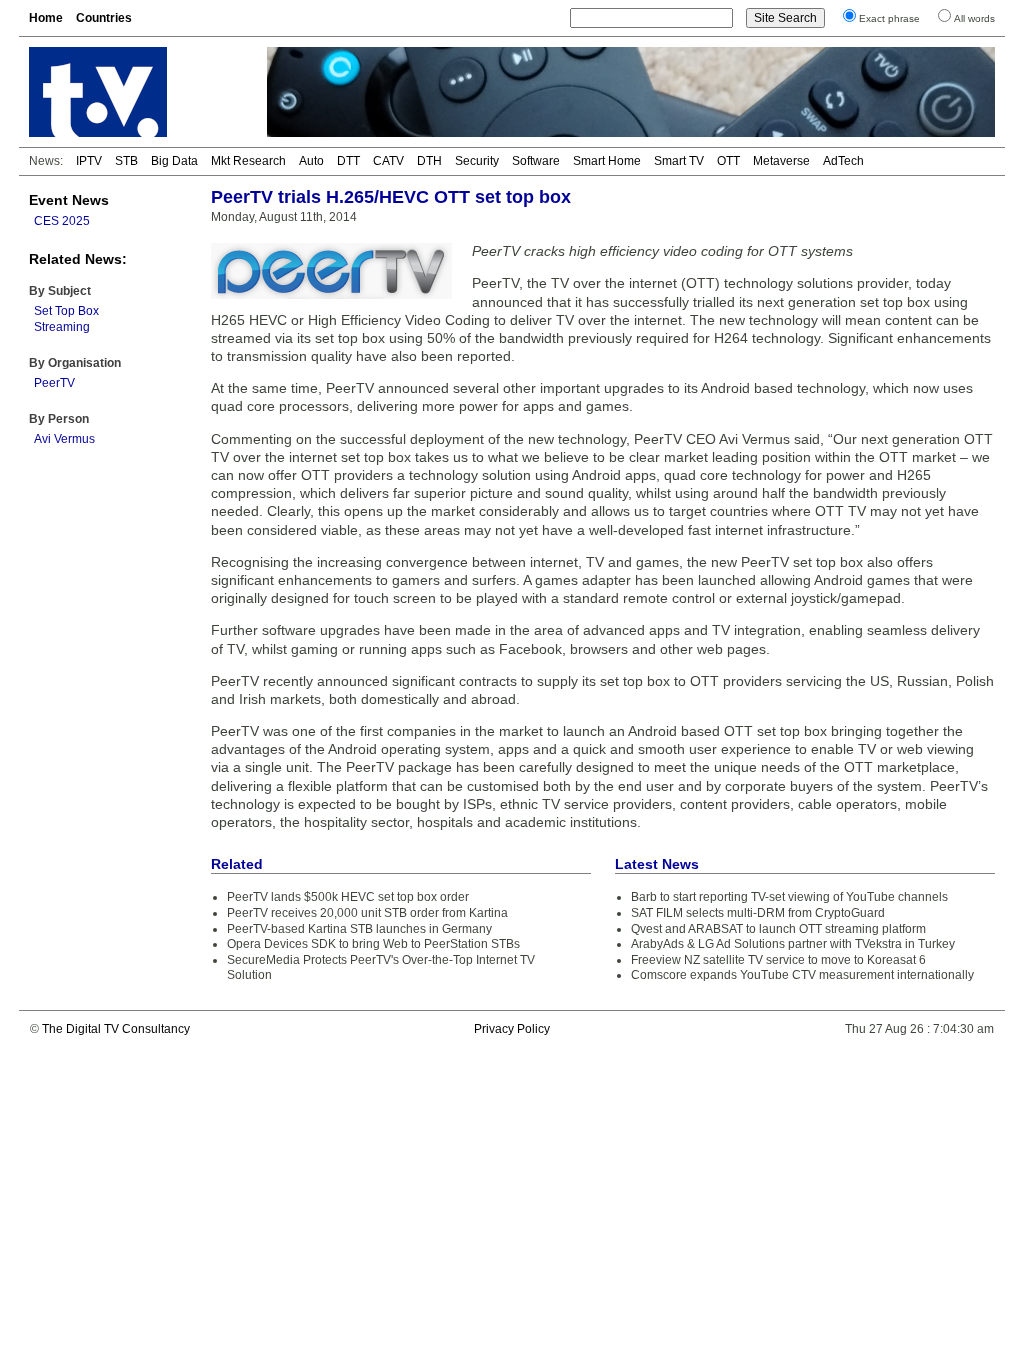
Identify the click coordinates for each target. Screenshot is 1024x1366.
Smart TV (679, 161)
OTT (728, 161)
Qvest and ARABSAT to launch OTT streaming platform (778, 929)
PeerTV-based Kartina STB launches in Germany (359, 929)
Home (46, 18)
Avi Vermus (64, 439)
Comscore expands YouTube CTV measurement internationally (802, 975)
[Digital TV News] (136, 92)
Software (536, 161)
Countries (104, 18)
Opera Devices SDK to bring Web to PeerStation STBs (373, 944)
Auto (311, 161)
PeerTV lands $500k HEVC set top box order (348, 897)
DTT (348, 161)
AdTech (843, 161)
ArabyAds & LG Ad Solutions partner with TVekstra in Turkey (793, 944)
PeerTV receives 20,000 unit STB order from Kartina (367, 913)
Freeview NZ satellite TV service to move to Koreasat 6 (778, 960)
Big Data (174, 161)
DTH (429, 161)
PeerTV (54, 383)
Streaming (62, 327)
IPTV (89, 161)
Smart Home (607, 161)
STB (126, 161)
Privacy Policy (512, 1029)
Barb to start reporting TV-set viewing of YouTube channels (789, 897)
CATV (388, 161)
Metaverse (781, 161)
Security (477, 161)
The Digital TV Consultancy (116, 1029)
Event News (69, 200)
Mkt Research (248, 161)
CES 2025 (62, 221)
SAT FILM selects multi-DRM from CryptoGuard (758, 913)
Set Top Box (66, 311)
